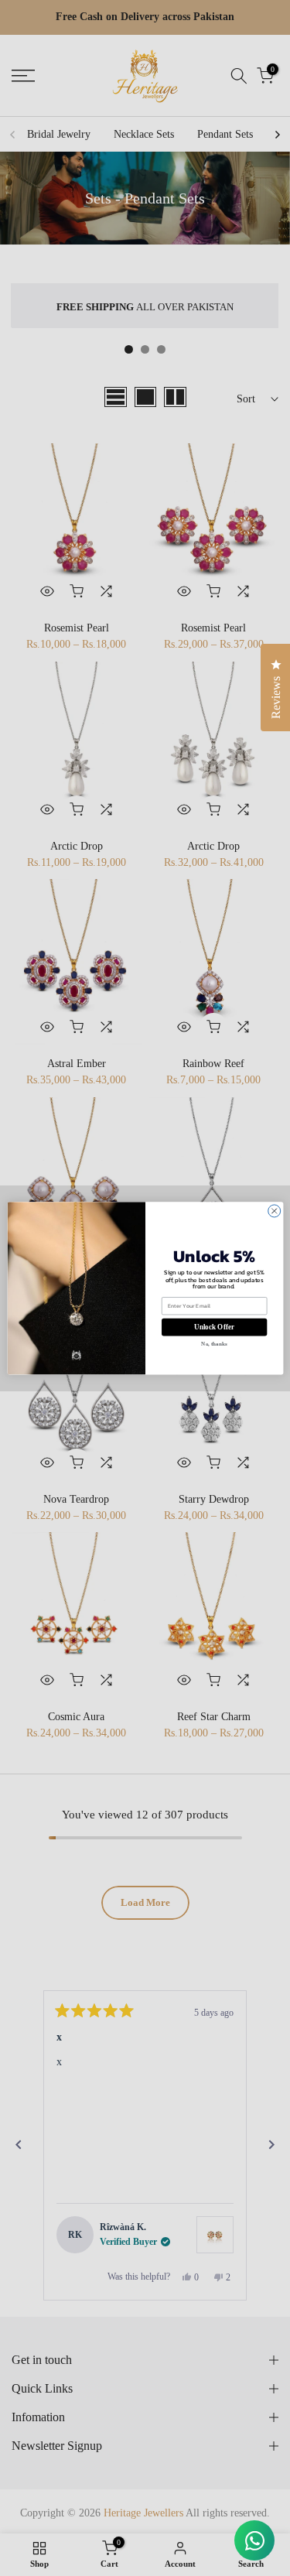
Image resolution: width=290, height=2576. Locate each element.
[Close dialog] (274, 1211)
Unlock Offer (214, 1327)
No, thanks (214, 1344)
